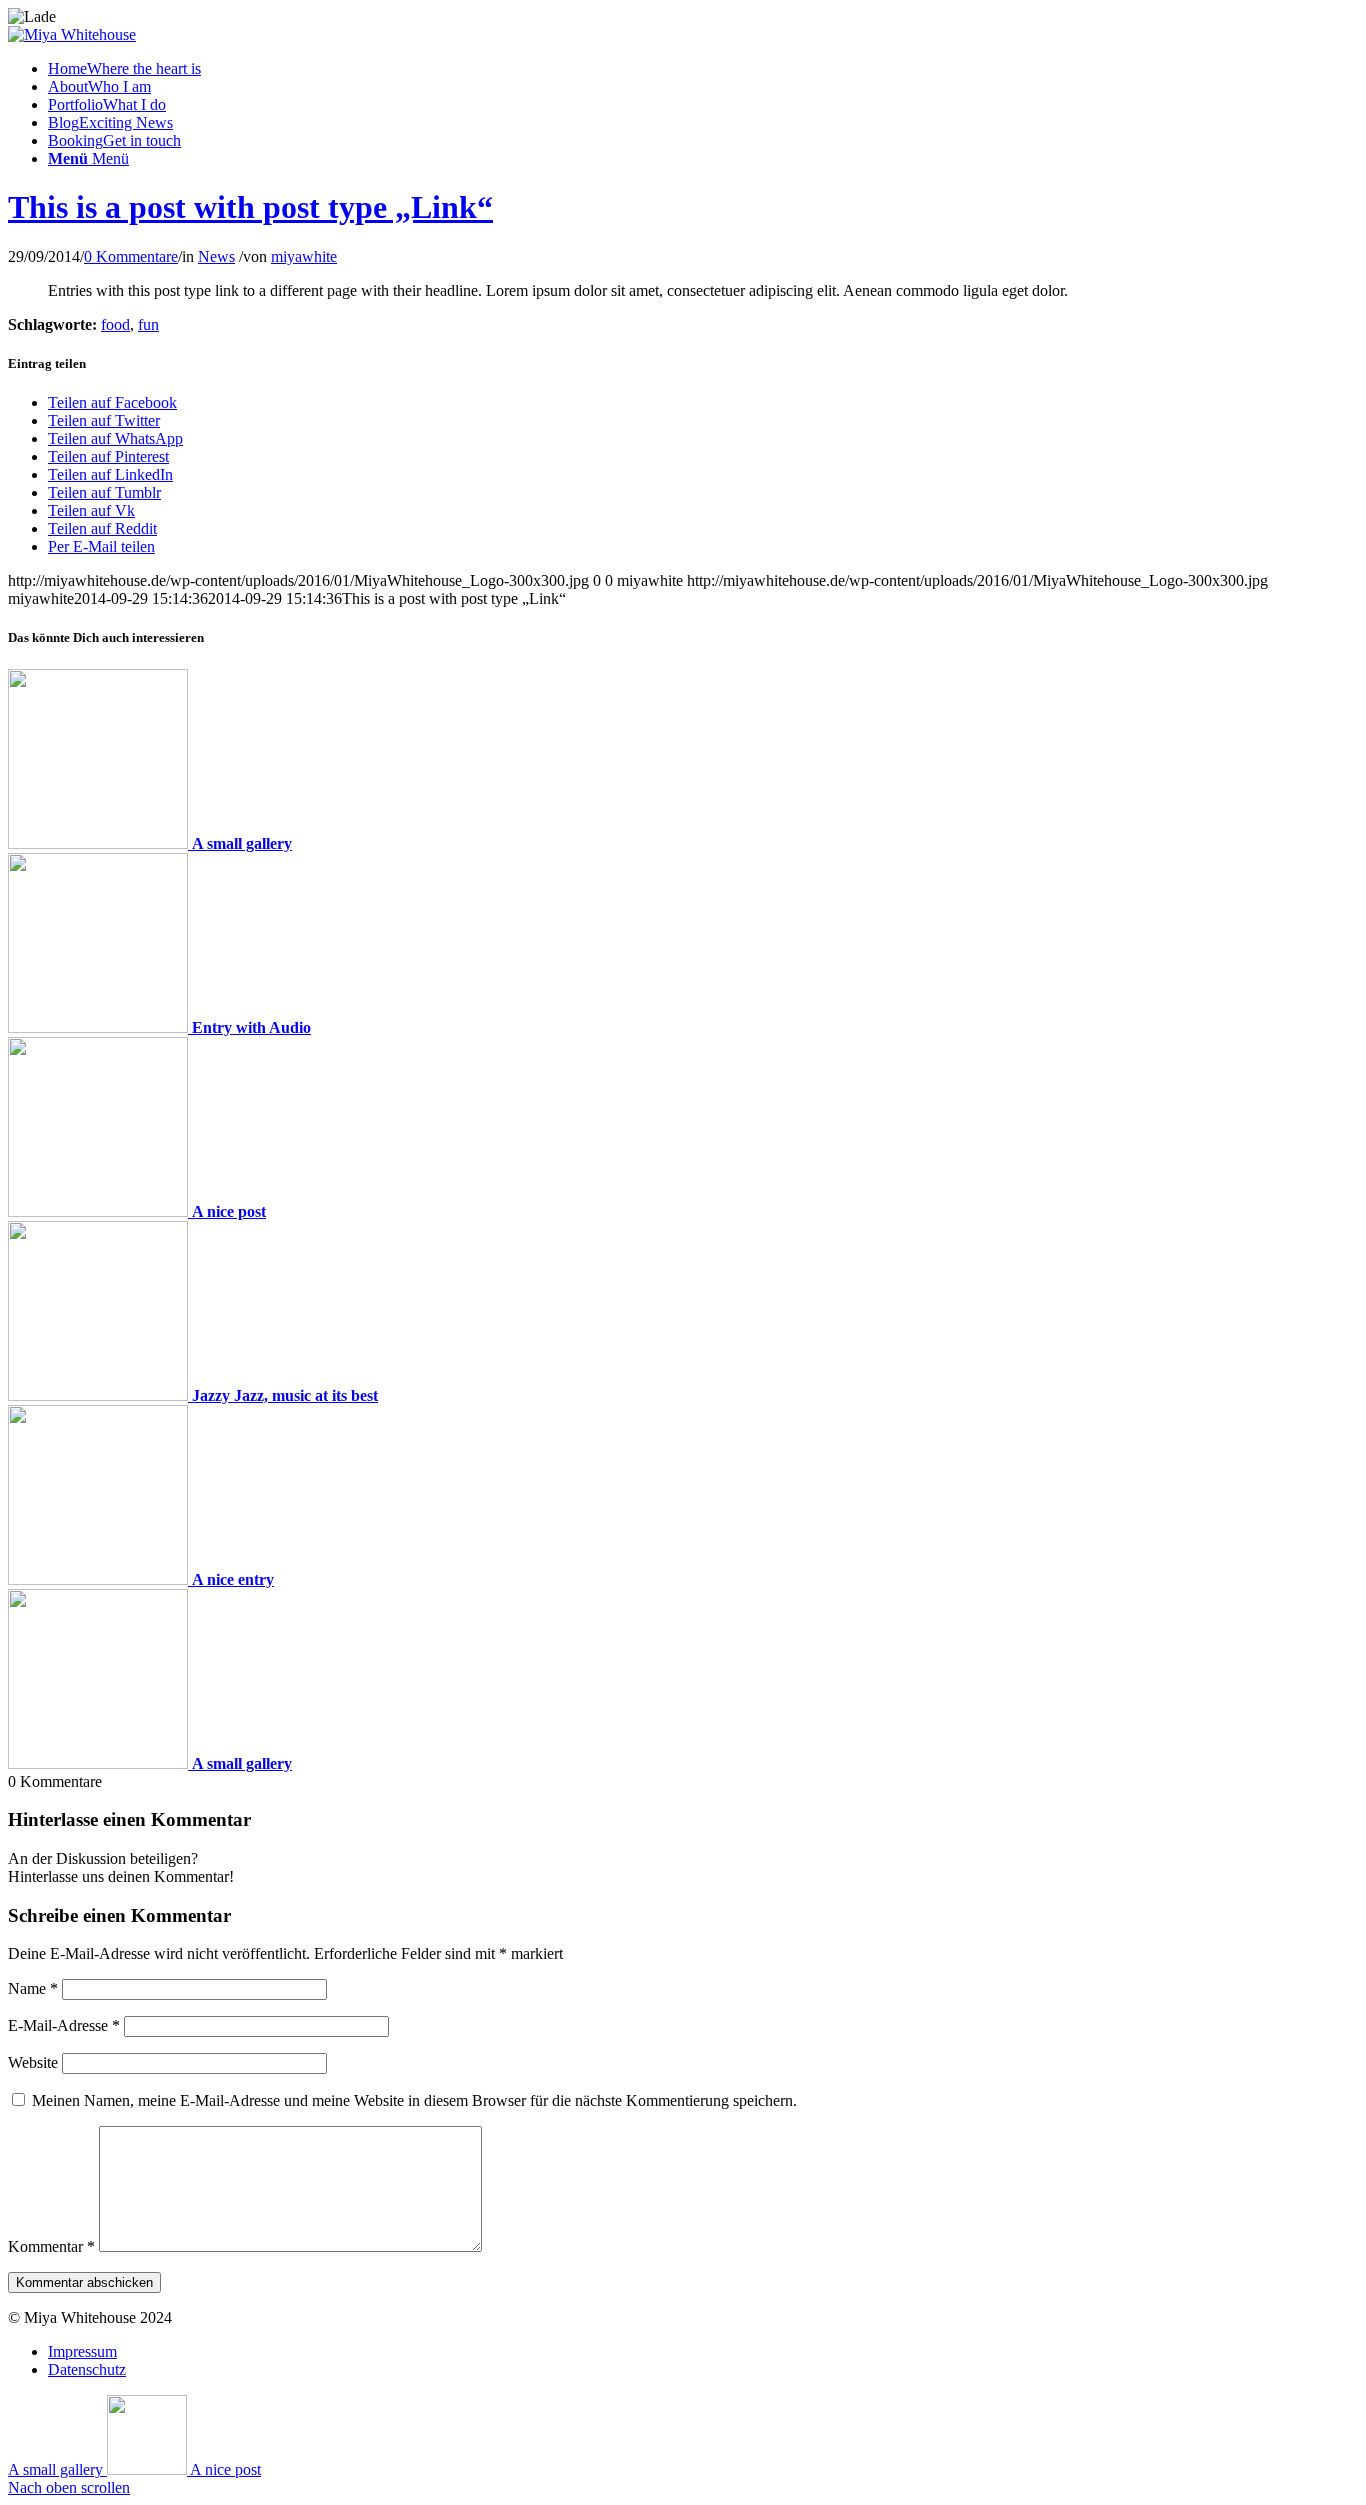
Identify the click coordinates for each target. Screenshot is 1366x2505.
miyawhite (304, 256)
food (115, 324)
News (216, 256)
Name (33, 1988)
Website (33, 2062)
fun (148, 324)
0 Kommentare (131, 256)
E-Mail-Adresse (64, 2025)
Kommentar (51, 2246)
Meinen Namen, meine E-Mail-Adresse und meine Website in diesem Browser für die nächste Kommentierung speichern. (414, 2100)
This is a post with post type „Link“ (250, 207)
